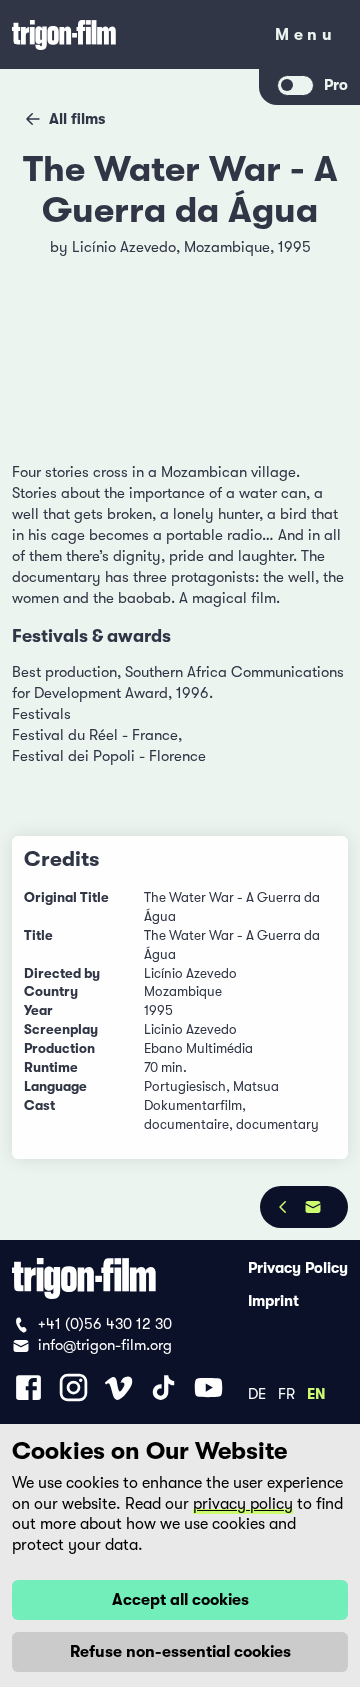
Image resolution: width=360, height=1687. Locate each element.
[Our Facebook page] (28, 1387)
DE (257, 1393)
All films (77, 119)
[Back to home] (130, 34)
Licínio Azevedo (124, 247)
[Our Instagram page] (73, 1387)
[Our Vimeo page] (118, 1387)
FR (286, 1393)
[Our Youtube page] (208, 1387)
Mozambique (227, 247)
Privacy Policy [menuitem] (298, 1268)
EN (316, 1393)
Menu (305, 38)
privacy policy (243, 1504)
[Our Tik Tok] (163, 1387)
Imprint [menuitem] (273, 1301)
